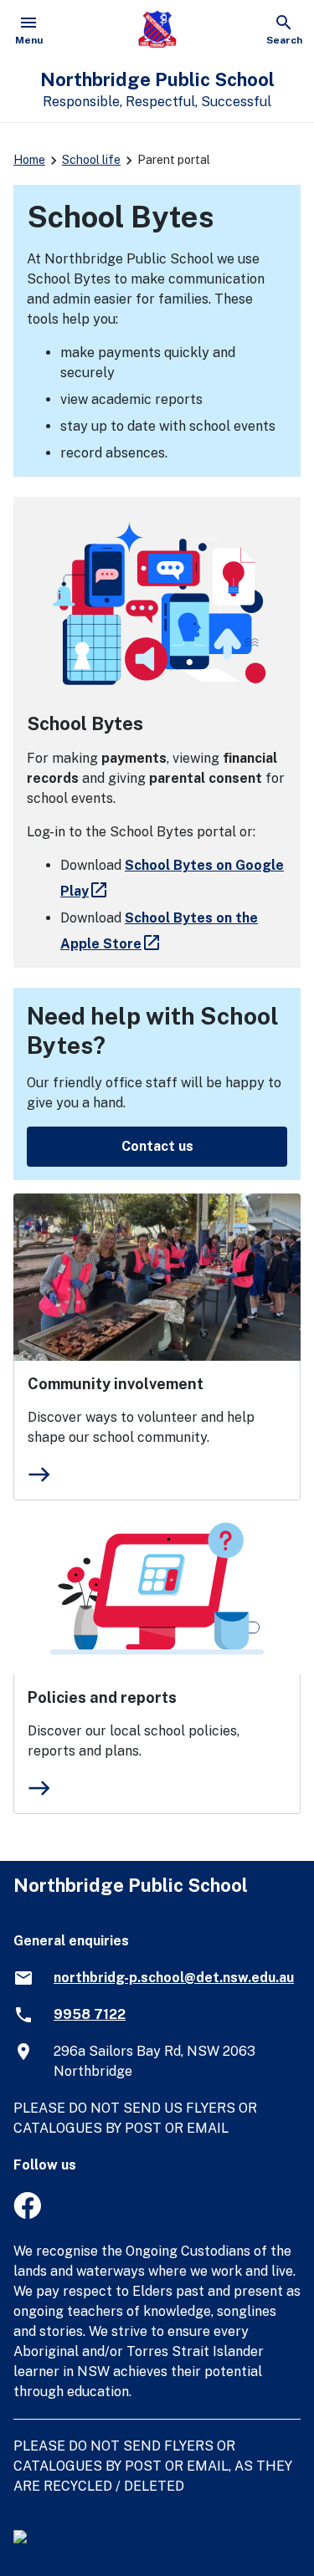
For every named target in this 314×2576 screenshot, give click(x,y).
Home (29, 160)
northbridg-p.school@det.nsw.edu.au (174, 1978)
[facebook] (27, 2214)
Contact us (157, 1146)
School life (91, 160)
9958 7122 (90, 2014)
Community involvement (116, 1384)
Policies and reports (102, 1697)
